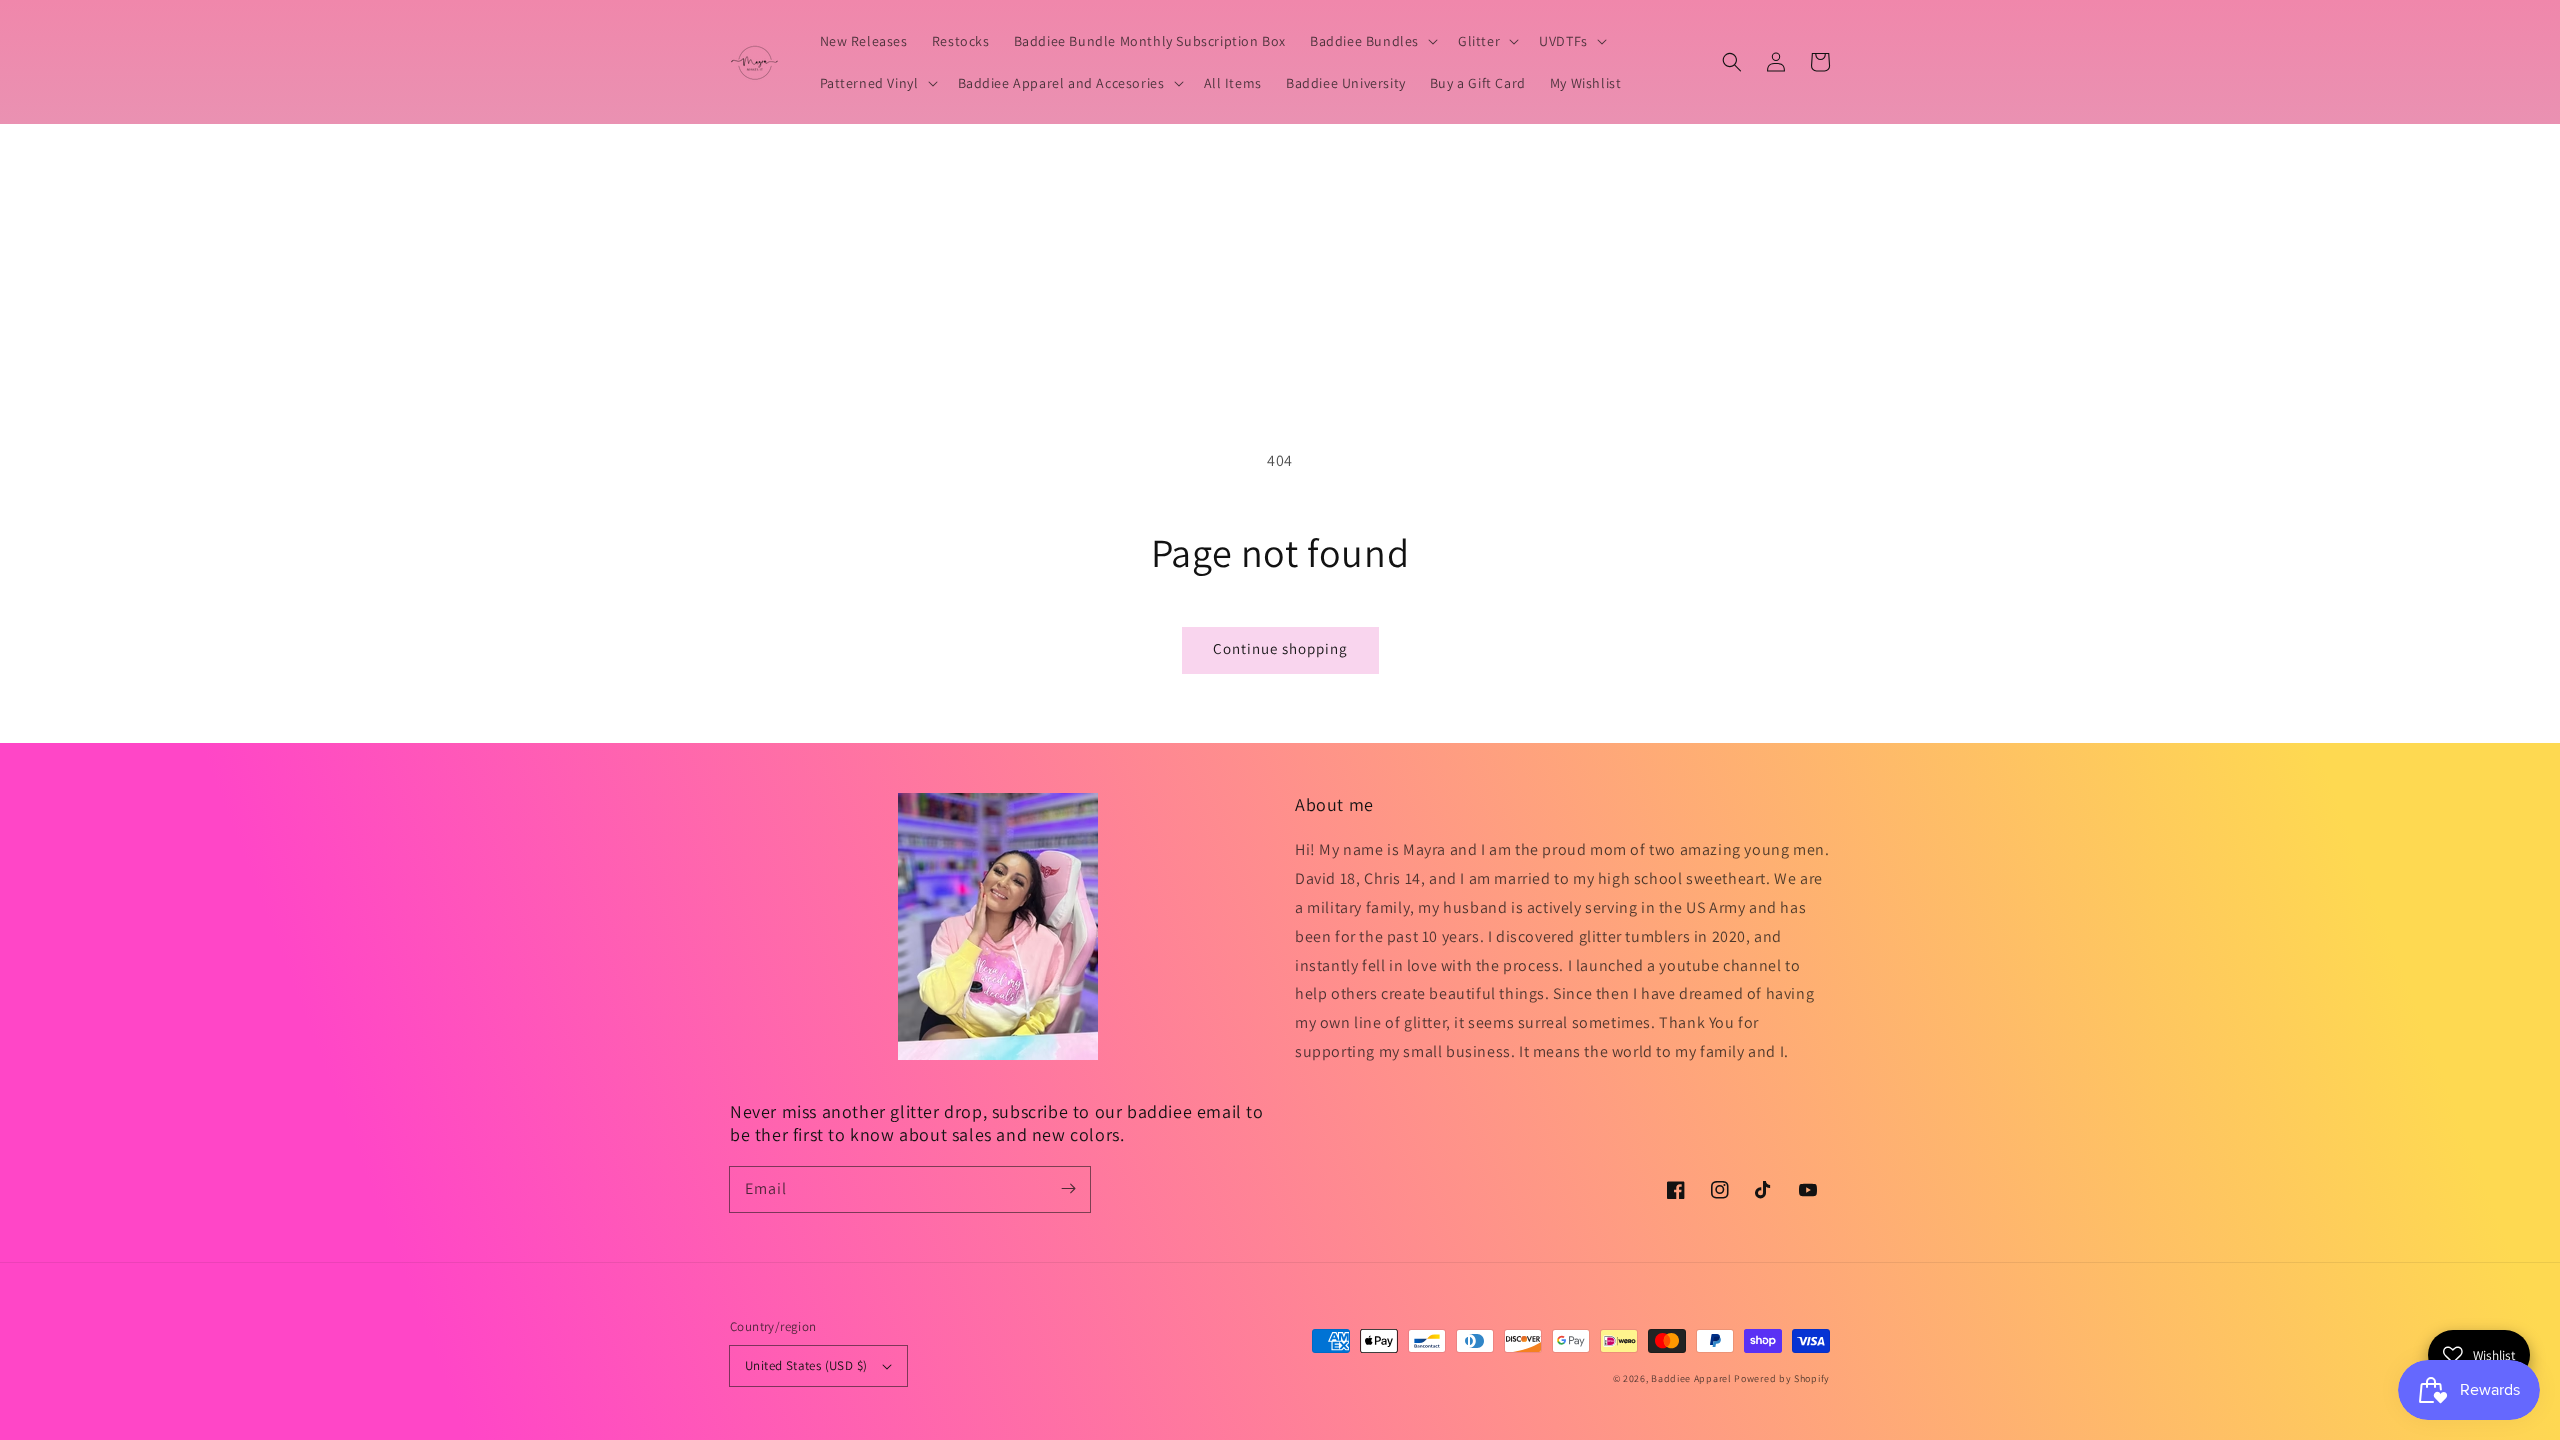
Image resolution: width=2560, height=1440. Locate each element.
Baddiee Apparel (1692, 1378)
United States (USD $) (806, 1365)
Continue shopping (1280, 648)
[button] (1732, 62)
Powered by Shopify (1782, 1378)
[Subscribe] (1068, 1189)
